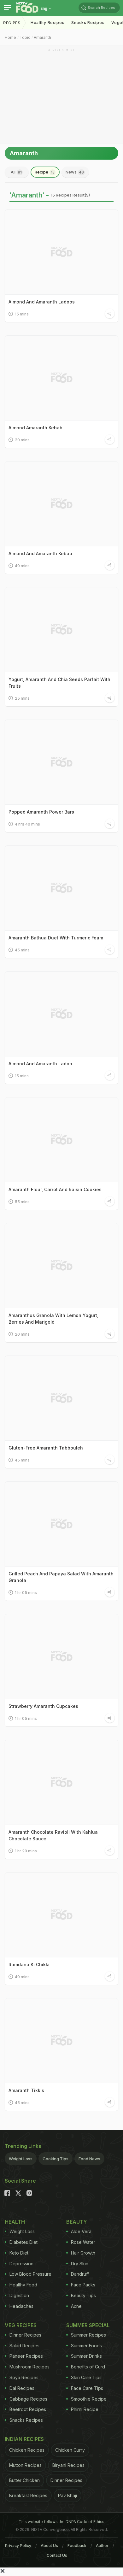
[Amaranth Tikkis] (61, 2041)
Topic (25, 37)
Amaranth (42, 37)
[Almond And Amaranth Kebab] (61, 504)
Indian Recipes (24, 2439)
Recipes (12, 23)
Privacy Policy (18, 2546)
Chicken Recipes (27, 2450)
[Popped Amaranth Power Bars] (61, 762)
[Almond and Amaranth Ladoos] (61, 252)
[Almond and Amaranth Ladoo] (61, 1014)
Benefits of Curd (88, 2367)
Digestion (19, 2295)
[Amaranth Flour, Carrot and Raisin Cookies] (61, 1140)
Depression (21, 2264)
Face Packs (83, 2285)
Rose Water (83, 2242)
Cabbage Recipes (28, 2399)
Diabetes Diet (23, 2242)
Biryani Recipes (68, 2465)
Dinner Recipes (25, 2335)
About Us (49, 2546)
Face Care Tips (87, 2388)
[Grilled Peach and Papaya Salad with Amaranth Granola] (61, 1524)
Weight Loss (21, 2159)
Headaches (21, 2306)
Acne (76, 2306)
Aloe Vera (81, 2231)
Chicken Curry (70, 2450)
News (75, 172)
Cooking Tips (56, 2159)
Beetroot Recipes (28, 2409)
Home (10, 37)
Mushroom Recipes (29, 2367)
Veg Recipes (21, 2325)
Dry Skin (80, 2264)
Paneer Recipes (26, 2356)
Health (15, 2222)
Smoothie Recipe (89, 2399)
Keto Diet (19, 2253)
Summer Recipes (88, 2335)
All (16, 172)
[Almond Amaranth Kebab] (61, 378)
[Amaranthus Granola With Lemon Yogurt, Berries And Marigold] (61, 1266)
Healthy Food (23, 2285)
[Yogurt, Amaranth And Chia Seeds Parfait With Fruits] (61, 630)
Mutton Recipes (25, 2465)
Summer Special (88, 2325)
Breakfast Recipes (28, 2495)
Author (102, 2546)
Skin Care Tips (86, 2377)
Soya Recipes (24, 2377)
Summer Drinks (86, 2356)
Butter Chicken (24, 2480)
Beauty (77, 2222)
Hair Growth (83, 2253)
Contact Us (57, 2555)
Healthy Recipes (48, 23)
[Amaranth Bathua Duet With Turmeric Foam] (61, 888)
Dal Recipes (22, 2388)
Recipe (45, 172)
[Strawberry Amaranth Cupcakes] (61, 1656)
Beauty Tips (83, 2295)
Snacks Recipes (88, 23)
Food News (89, 2159)
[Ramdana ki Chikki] (61, 1915)
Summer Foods (86, 2346)
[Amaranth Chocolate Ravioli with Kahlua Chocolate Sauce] (61, 1782)
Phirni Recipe (85, 2409)
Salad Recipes (24, 2346)
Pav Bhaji (67, 2495)
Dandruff (80, 2274)
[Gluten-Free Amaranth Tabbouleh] (61, 1398)
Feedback (77, 2546)
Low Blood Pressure (30, 2274)
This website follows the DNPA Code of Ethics (61, 2522)
